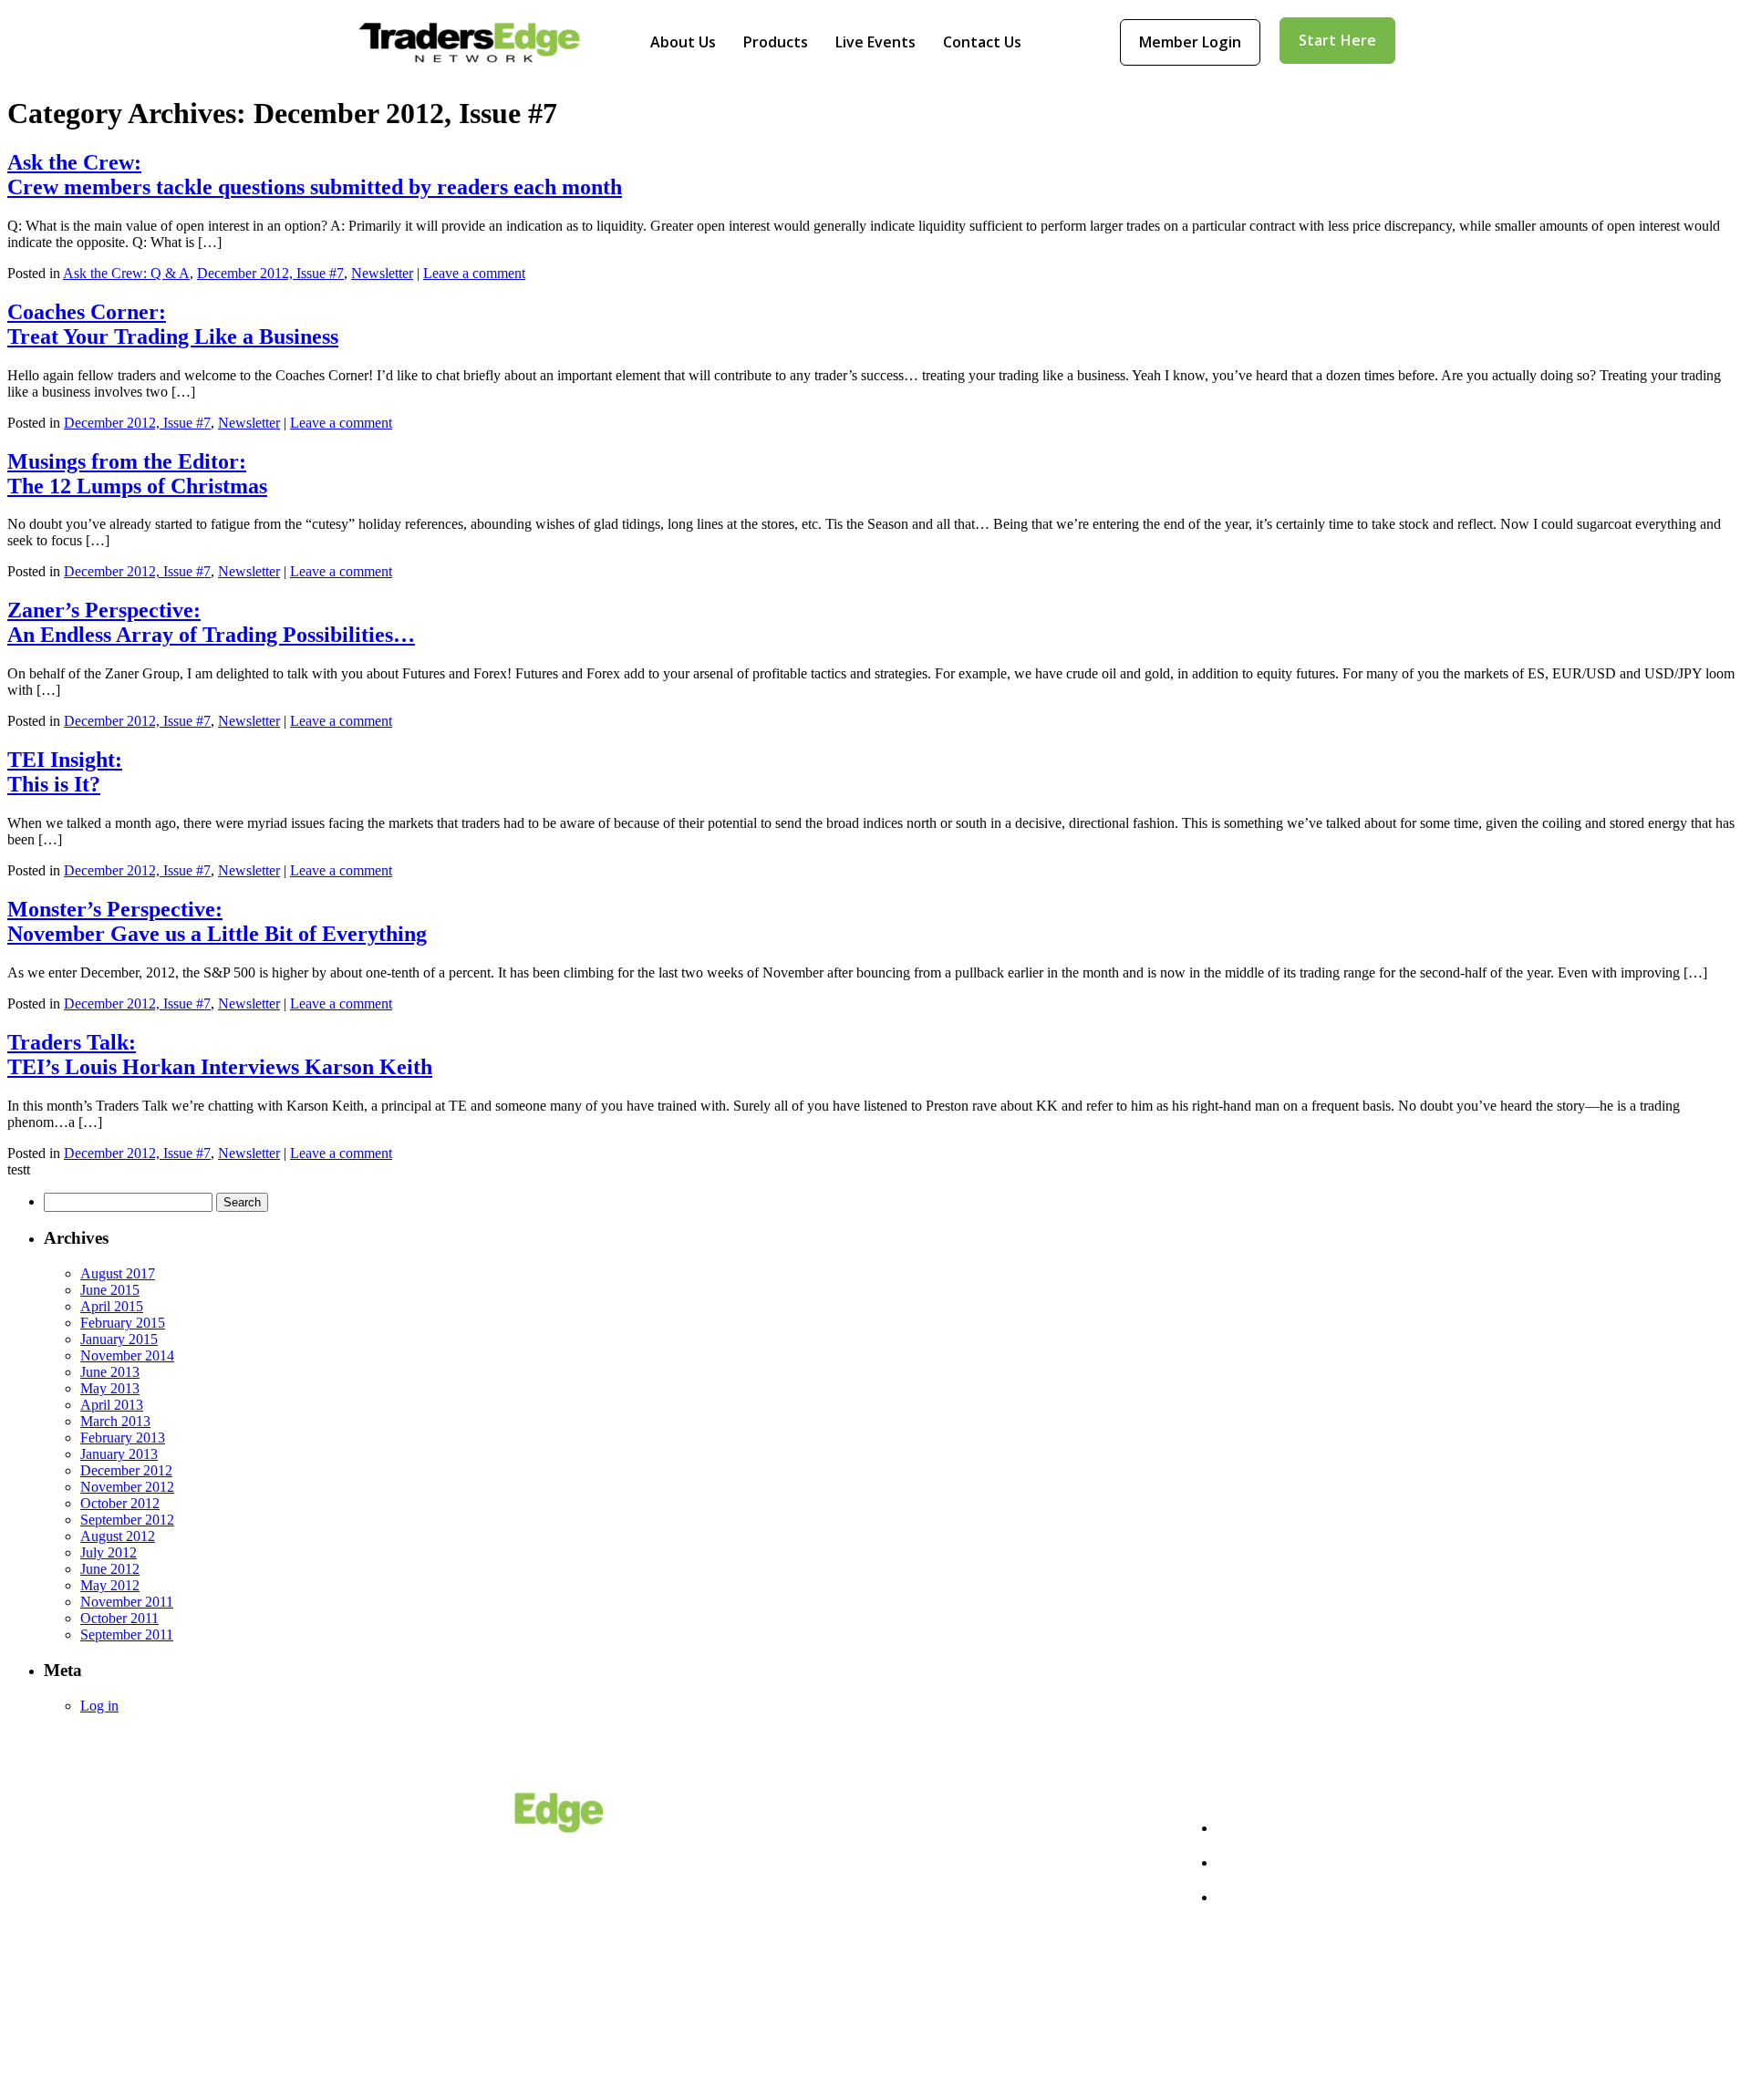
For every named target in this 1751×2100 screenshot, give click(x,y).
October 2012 (120, 1503)
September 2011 (127, 1634)
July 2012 (109, 1552)
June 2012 (110, 1569)
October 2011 (119, 1618)
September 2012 (127, 1520)
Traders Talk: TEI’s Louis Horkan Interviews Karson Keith (220, 1055)
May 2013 (110, 1388)
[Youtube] (1352, 2028)
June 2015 (110, 1290)
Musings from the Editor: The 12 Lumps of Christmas (137, 474)
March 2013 (115, 1421)
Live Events (875, 42)
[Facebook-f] (1227, 2028)
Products (776, 42)
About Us (683, 42)
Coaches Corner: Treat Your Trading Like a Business (173, 324)
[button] (1190, 42)
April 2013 (112, 1405)
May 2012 (110, 1585)
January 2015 (119, 1339)
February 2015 (123, 1323)
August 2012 (118, 1536)
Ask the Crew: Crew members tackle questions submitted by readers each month (315, 175)
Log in (99, 1706)
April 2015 (112, 1306)
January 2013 (119, 1454)
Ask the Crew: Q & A (126, 273)
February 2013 (123, 1438)
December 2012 (126, 1470)
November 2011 (127, 1602)
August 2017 (118, 1273)
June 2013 (110, 1372)
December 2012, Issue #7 (270, 273)
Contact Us (982, 42)
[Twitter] (1290, 2028)
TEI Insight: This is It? (65, 772)
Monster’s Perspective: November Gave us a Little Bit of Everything (217, 921)
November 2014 (127, 1355)
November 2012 (127, 1487)
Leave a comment (474, 273)
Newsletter (382, 273)
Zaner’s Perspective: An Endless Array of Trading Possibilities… (211, 622)
